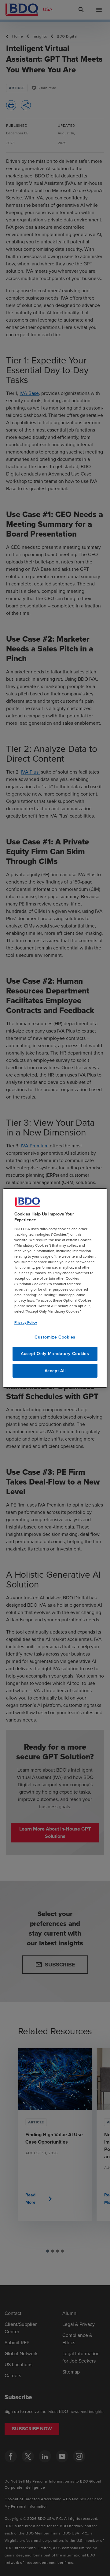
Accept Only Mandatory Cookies (55, 1354)
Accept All (55, 1371)
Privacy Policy (26, 1322)
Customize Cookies (55, 1337)
